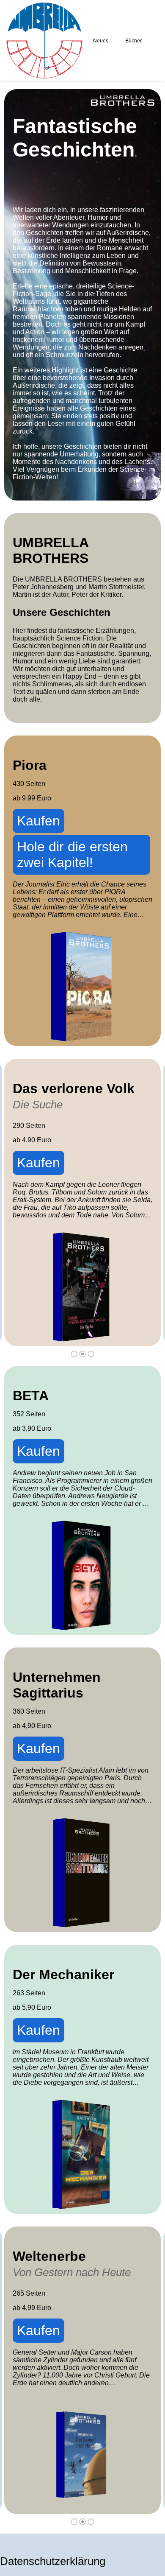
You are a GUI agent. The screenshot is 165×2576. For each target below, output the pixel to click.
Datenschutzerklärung (53, 2561)
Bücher (133, 41)
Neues (101, 41)
